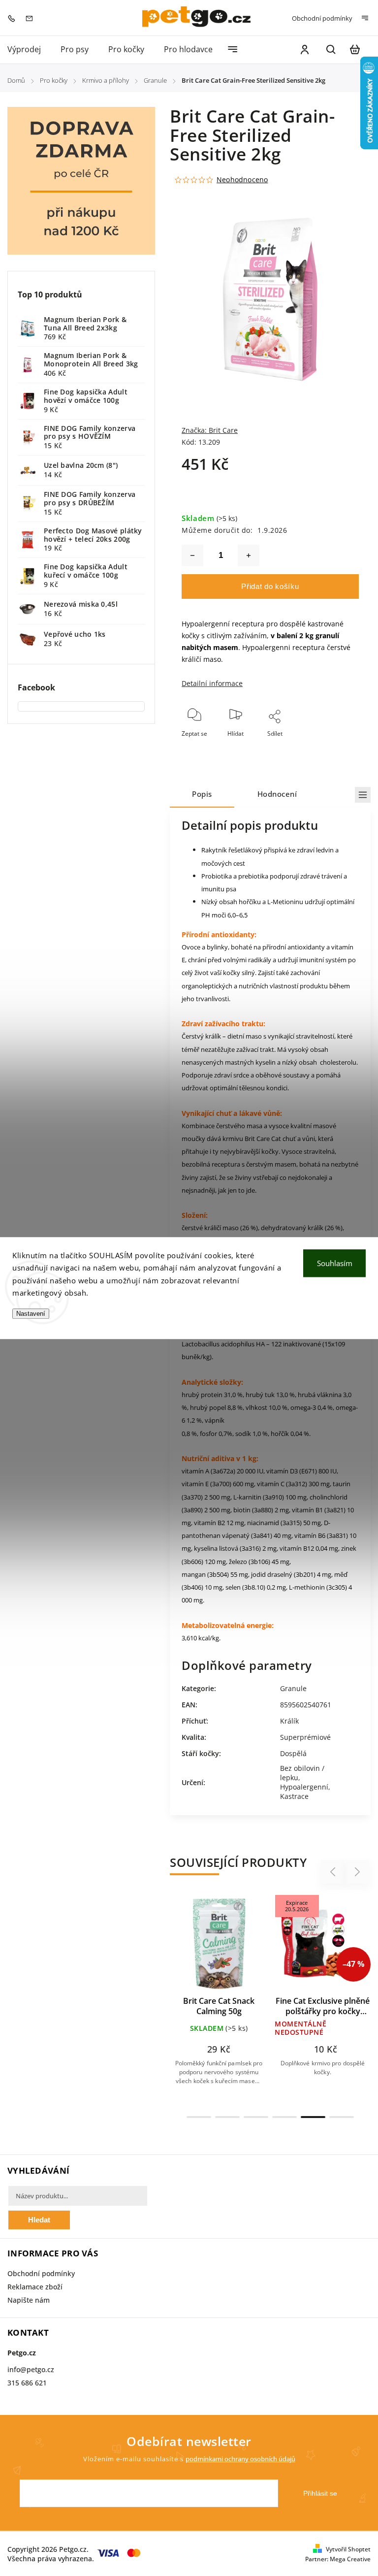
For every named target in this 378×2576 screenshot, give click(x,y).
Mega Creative (350, 2559)
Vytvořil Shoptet (348, 2549)
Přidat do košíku (270, 586)
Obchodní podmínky (322, 18)
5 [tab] (313, 2117)
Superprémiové (305, 1737)
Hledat (39, 2220)
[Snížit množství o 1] (192, 555)
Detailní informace (212, 683)
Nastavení (31, 1314)
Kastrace (294, 1796)
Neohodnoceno (242, 180)
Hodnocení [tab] (277, 794)
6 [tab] (342, 2117)
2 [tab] (227, 2117)
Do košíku (195, 1948)
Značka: (210, 430)
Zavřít (328, 747)
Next (358, 1872)
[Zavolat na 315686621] (14, 17)
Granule (293, 1688)
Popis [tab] (202, 794)
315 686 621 (27, 2383)
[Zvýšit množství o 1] (249, 555)
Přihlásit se (320, 2493)
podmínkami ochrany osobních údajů (240, 2459)
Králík (289, 1721)
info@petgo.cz (31, 2369)
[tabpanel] (219, 2001)
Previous (334, 1872)
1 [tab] (199, 2117)
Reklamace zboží (35, 2287)
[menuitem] (29, 49)
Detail (242, 1948)
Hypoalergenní (304, 1787)
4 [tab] (284, 2117)
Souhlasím (335, 1263)
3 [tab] (256, 2117)
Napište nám (29, 2300)
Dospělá (293, 1753)
